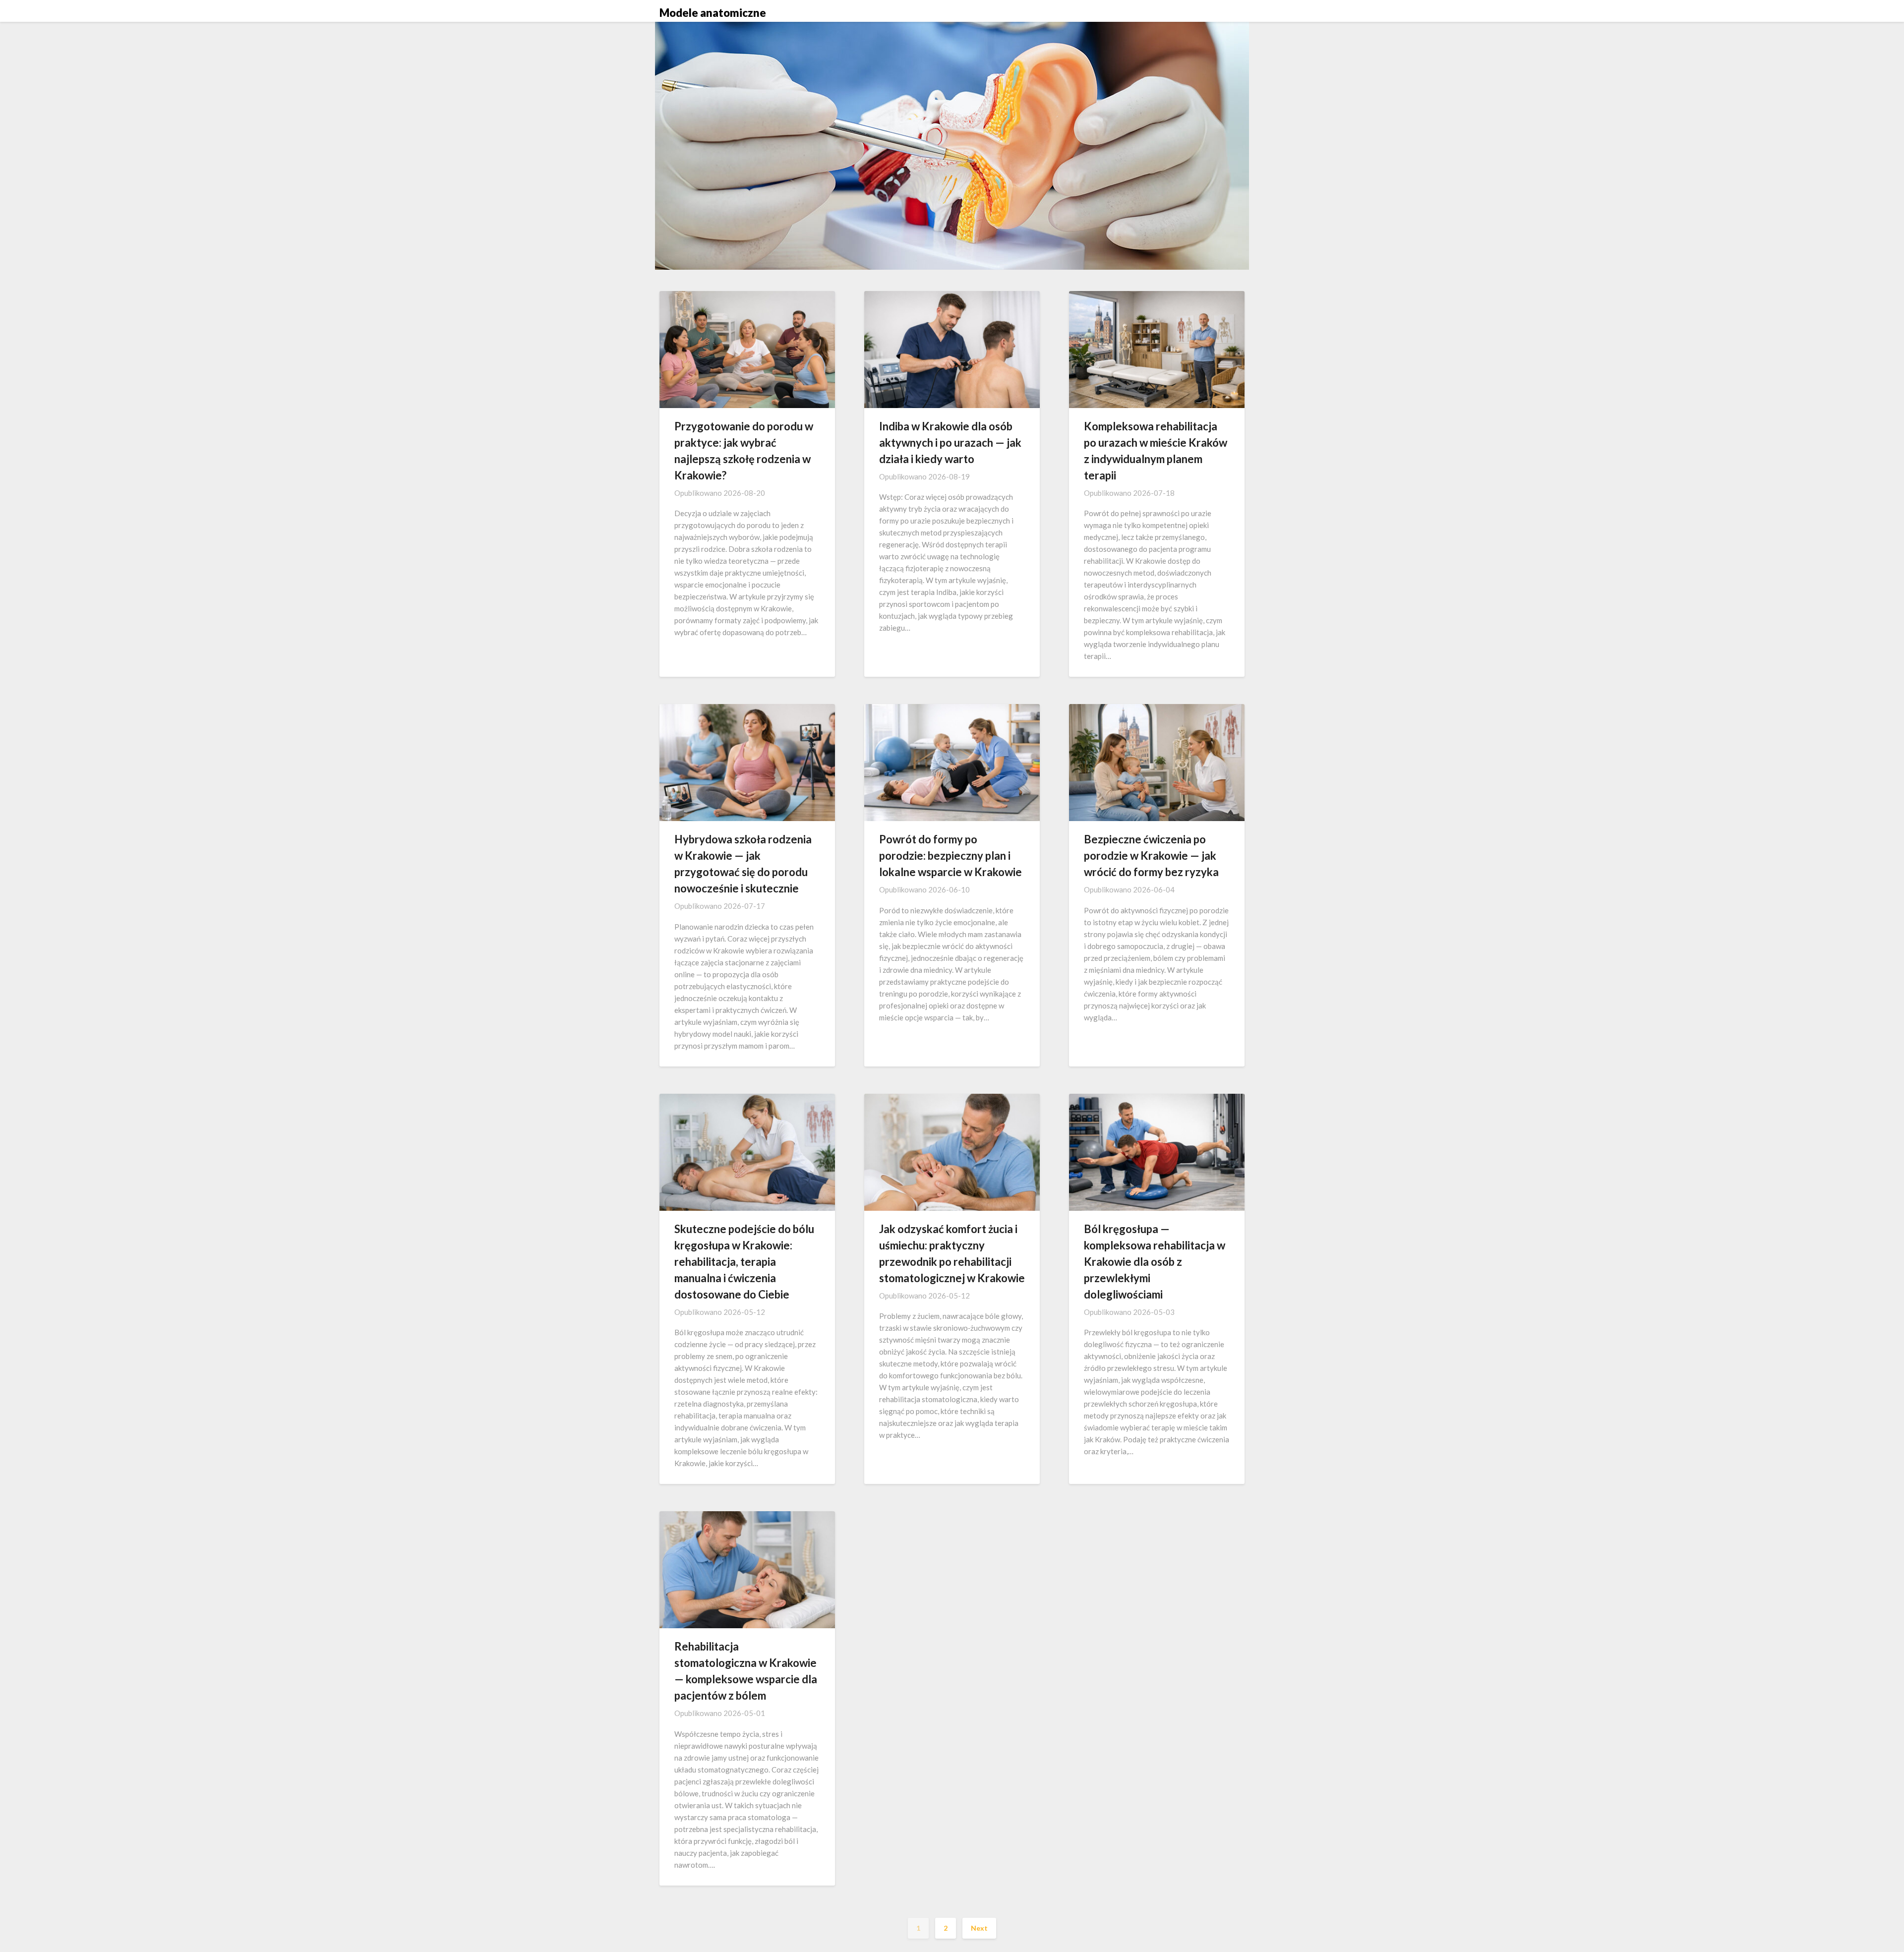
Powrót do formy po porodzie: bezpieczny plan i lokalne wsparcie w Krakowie (951, 856)
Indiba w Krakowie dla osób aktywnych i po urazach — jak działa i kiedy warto (950, 443)
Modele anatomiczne (713, 13)
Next (979, 1928)
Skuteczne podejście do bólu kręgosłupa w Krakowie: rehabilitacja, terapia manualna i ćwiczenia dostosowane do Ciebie (744, 1262)
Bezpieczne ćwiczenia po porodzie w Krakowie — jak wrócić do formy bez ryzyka (1151, 856)
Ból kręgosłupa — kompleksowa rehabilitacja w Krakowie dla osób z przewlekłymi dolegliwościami (1155, 1262)
